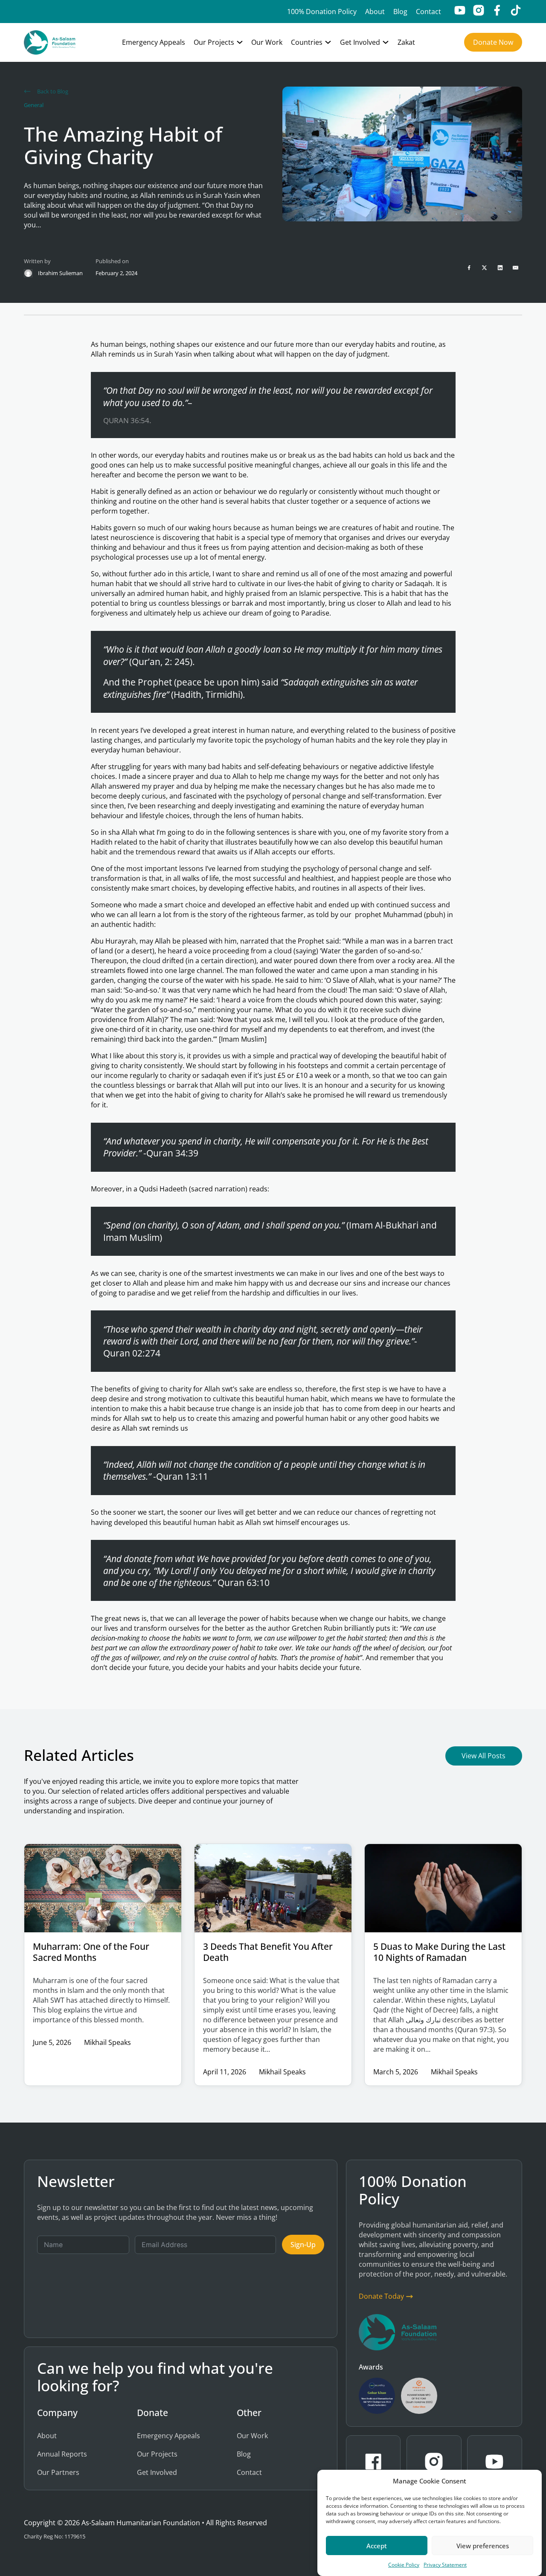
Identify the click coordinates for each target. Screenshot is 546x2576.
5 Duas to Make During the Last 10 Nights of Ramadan (439, 1952)
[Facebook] (469, 267)
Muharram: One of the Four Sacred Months (91, 1952)
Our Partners (58, 2472)
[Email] (516, 267)
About (375, 12)
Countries (307, 42)
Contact (428, 12)
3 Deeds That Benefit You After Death (268, 1952)
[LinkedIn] (500, 267)
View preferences (483, 2545)
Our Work (267, 42)
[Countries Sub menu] (328, 42)
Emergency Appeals (154, 42)
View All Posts (484, 1756)
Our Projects (214, 42)
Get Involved (360, 42)
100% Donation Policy (322, 12)
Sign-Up (303, 2245)
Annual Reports (62, 2454)
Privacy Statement (445, 2565)
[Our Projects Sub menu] (240, 42)
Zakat (406, 42)
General (34, 105)
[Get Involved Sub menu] (386, 42)
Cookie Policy (404, 2565)
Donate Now (493, 42)
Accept (377, 2545)
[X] (485, 267)
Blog (400, 12)
